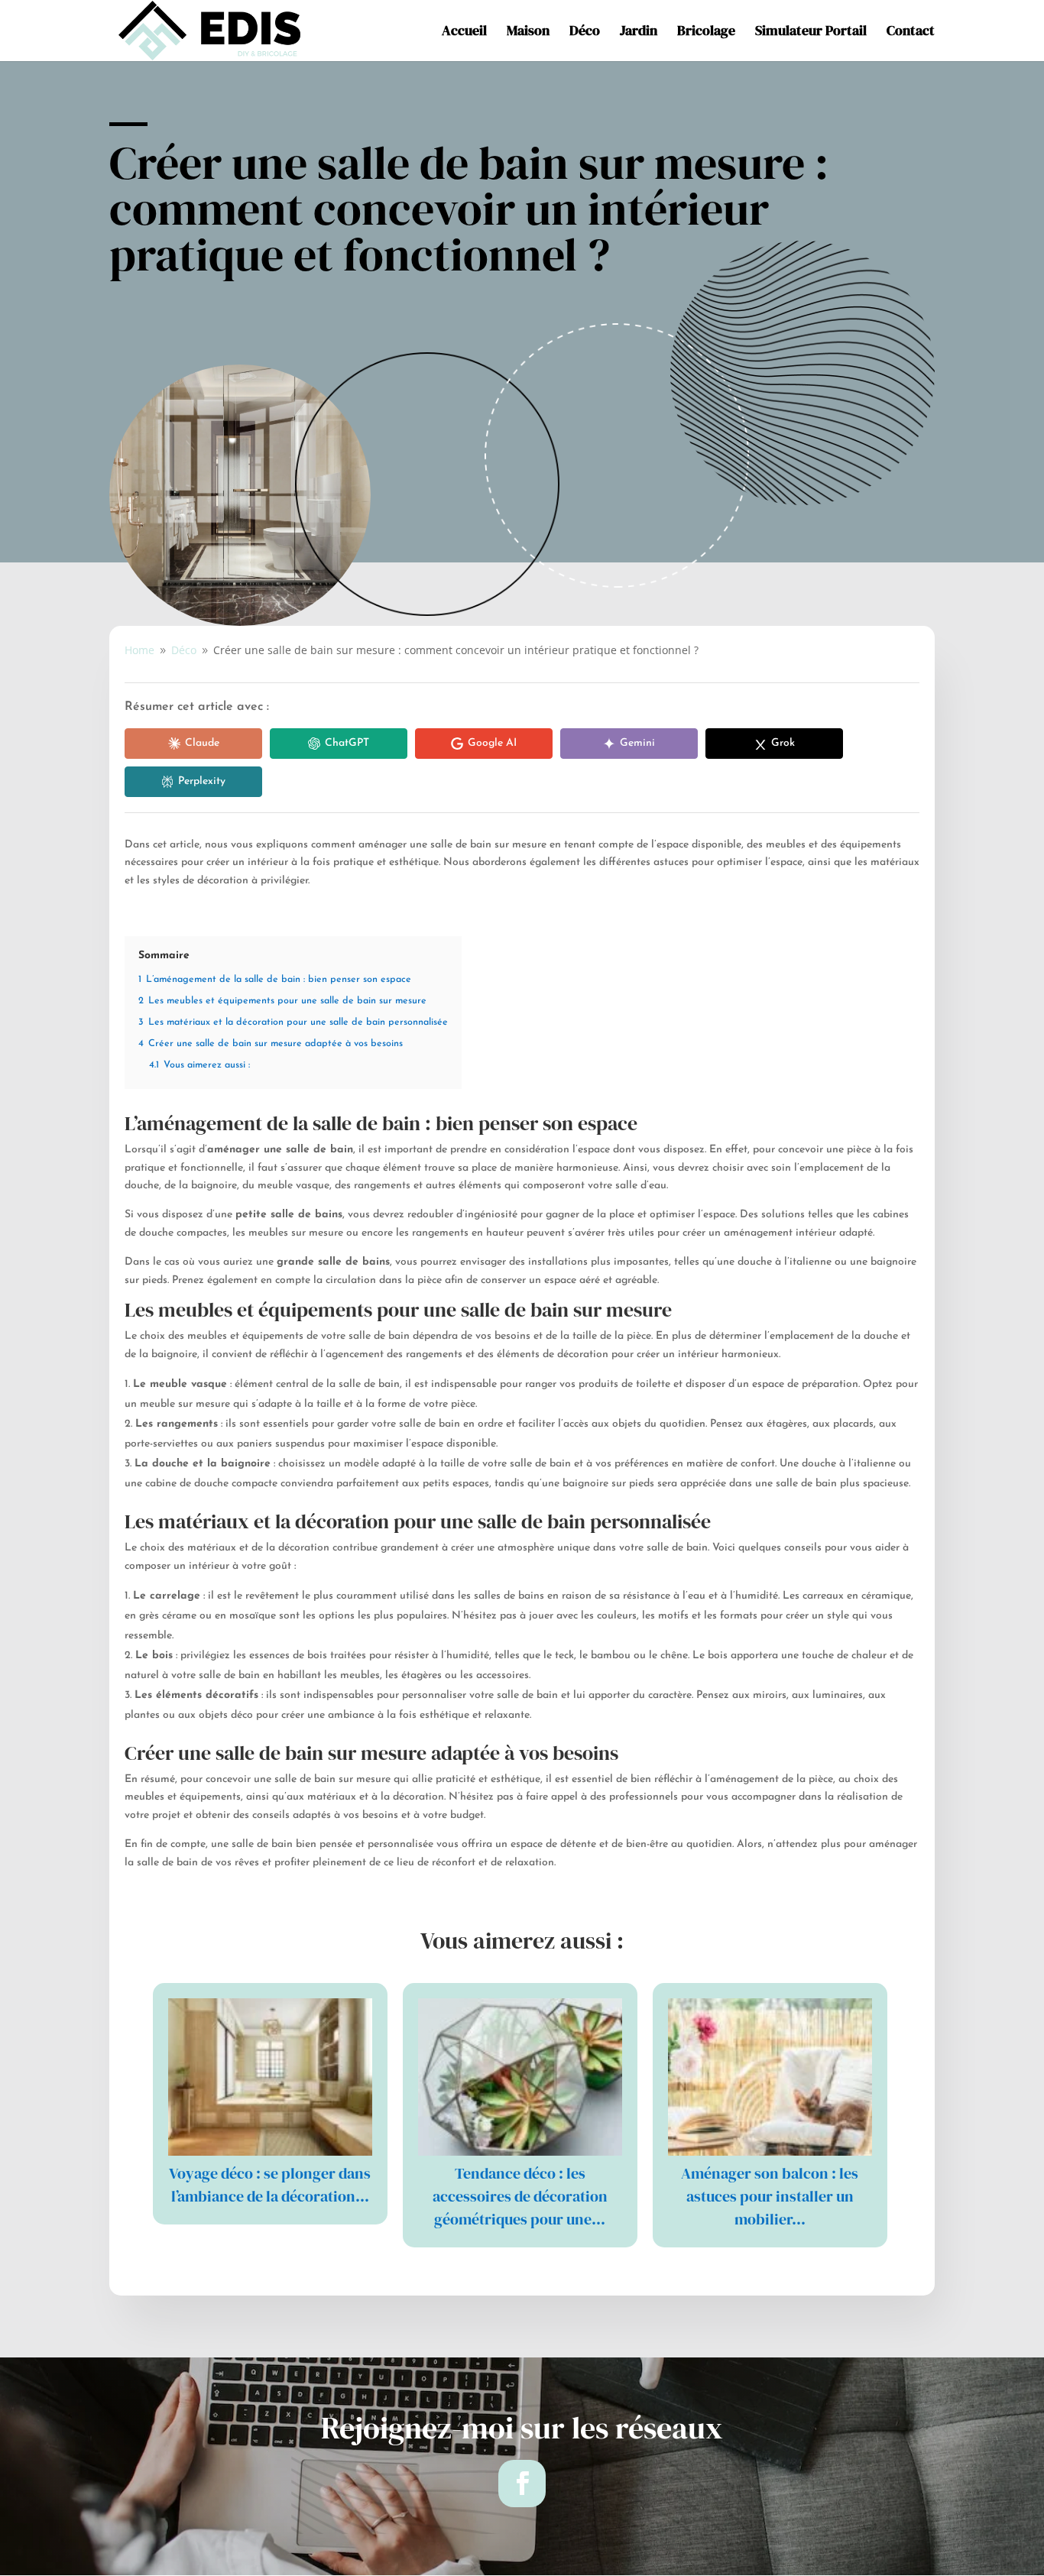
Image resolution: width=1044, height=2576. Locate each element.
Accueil (464, 32)
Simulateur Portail (811, 32)
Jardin (639, 32)
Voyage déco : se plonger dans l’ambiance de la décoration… (270, 2185)
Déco (585, 32)
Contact (911, 32)
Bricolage (706, 32)
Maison (528, 32)
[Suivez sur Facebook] (522, 2484)
